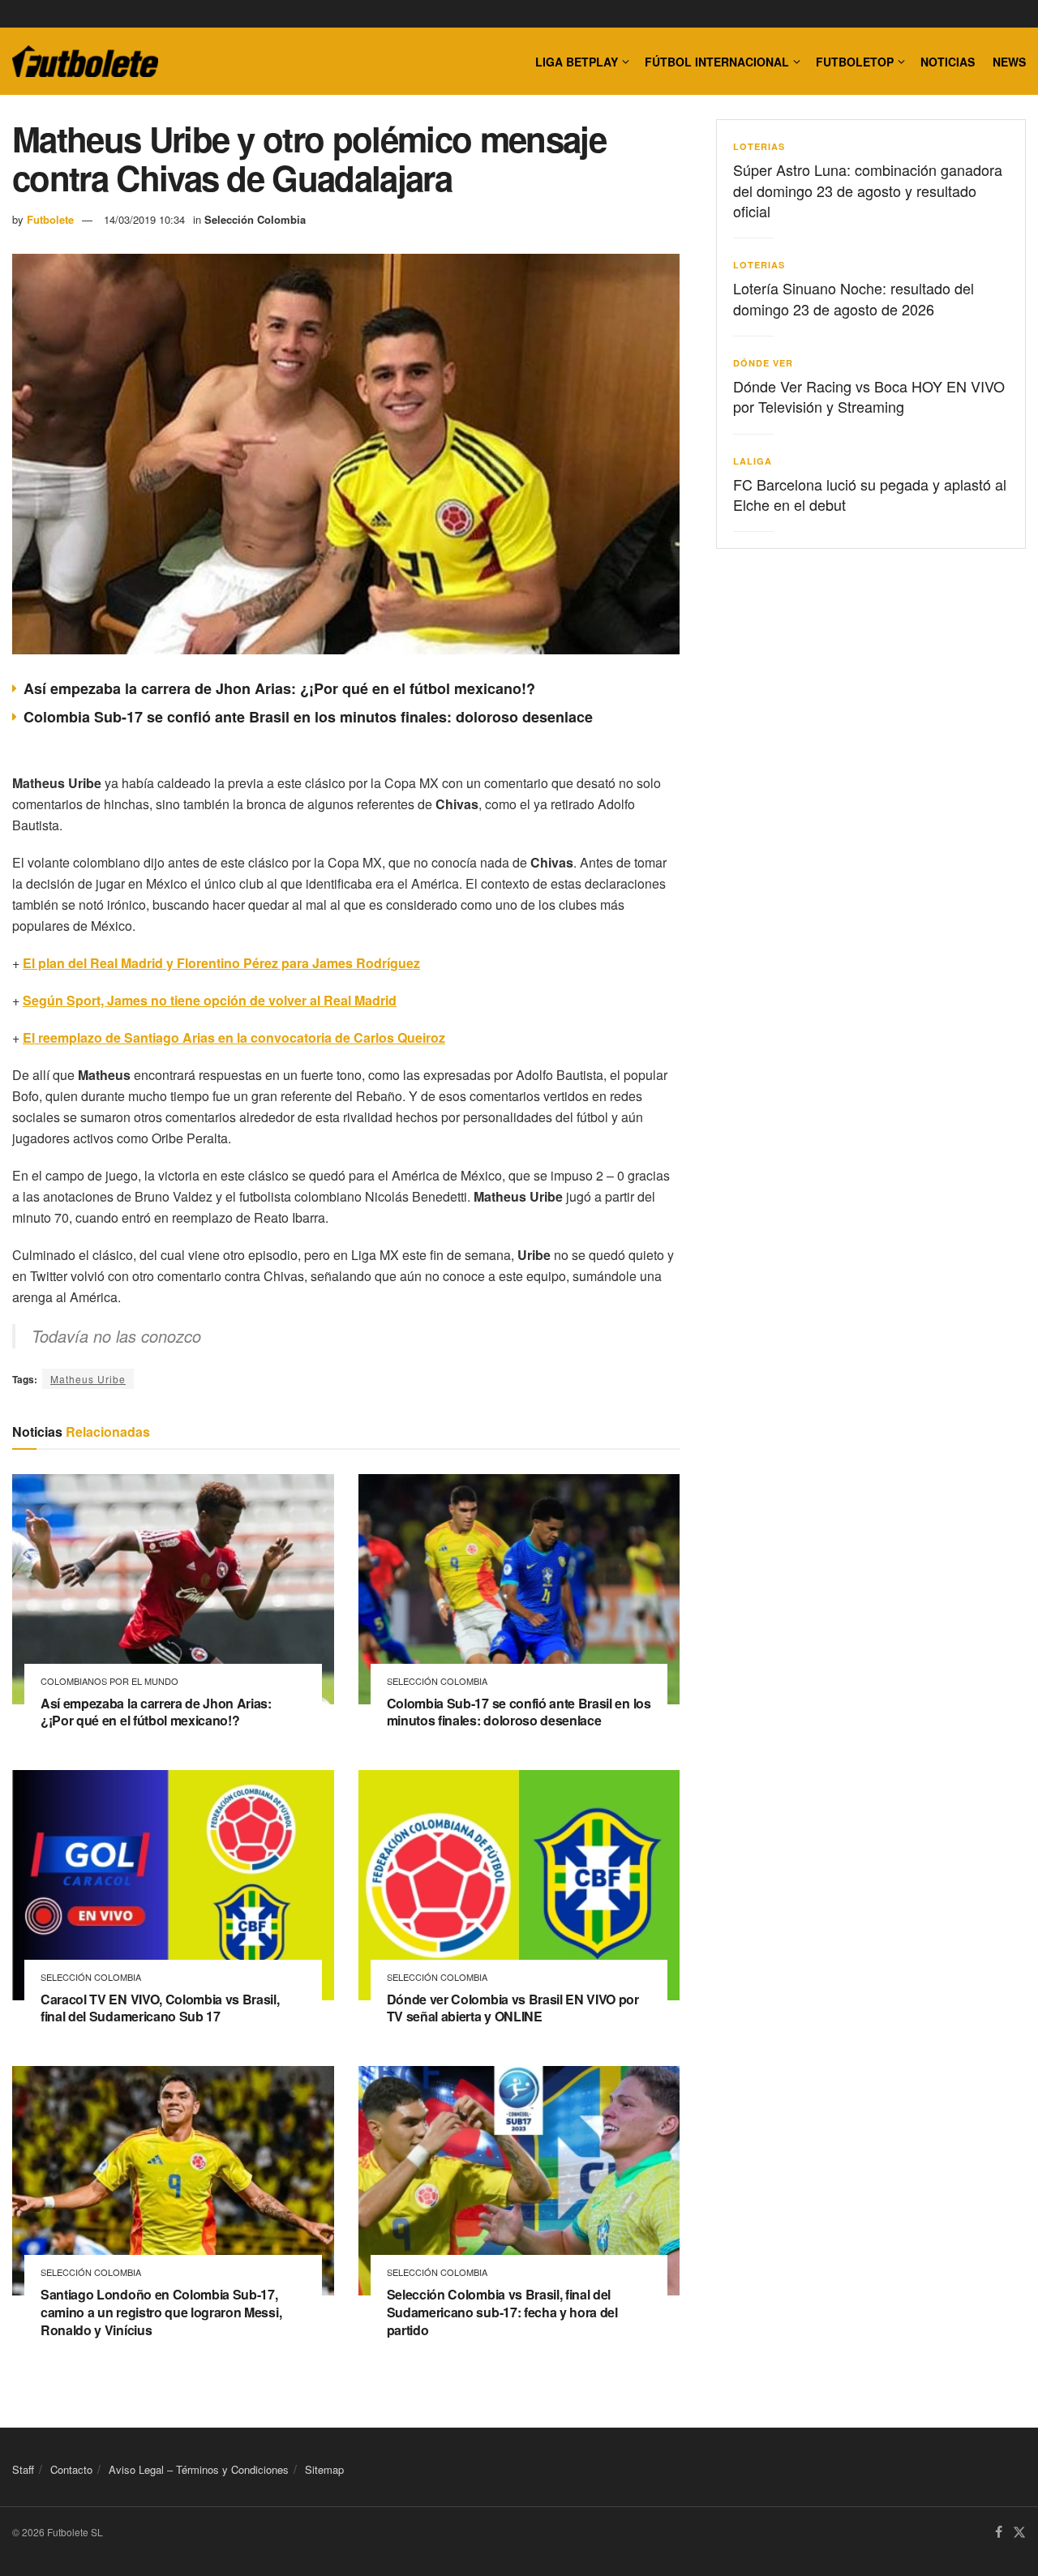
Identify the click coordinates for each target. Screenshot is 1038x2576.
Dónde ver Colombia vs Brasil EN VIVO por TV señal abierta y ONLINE (513, 2008)
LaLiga (753, 461)
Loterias (759, 146)
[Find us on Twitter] (1019, 2533)
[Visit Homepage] (85, 62)
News (1009, 62)
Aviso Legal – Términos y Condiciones (199, 2469)
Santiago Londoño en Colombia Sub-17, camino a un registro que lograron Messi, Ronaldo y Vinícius (161, 2312)
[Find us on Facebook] (999, 2533)
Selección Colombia (255, 219)
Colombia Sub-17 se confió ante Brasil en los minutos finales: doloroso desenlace (308, 717)
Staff (23, 2469)
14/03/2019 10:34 (144, 219)
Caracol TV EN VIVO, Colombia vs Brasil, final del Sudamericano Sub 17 (160, 2008)
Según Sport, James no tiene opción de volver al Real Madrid (210, 1000)
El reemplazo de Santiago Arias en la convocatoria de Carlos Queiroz (234, 1037)
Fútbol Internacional (717, 62)
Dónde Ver (763, 363)
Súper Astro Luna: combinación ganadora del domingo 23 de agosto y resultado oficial (868, 190)
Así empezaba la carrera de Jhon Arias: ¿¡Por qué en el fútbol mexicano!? (279, 688)
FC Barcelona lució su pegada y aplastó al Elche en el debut (870, 494)
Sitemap (324, 2469)
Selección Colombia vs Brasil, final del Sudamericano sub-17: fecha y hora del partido (502, 2312)
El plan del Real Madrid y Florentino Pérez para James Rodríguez (221, 963)
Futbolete (50, 219)
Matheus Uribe (88, 1379)
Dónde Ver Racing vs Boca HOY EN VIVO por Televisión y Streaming (869, 396)
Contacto (71, 2469)
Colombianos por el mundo (109, 1681)
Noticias (948, 62)
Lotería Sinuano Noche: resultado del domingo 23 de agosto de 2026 (854, 298)
